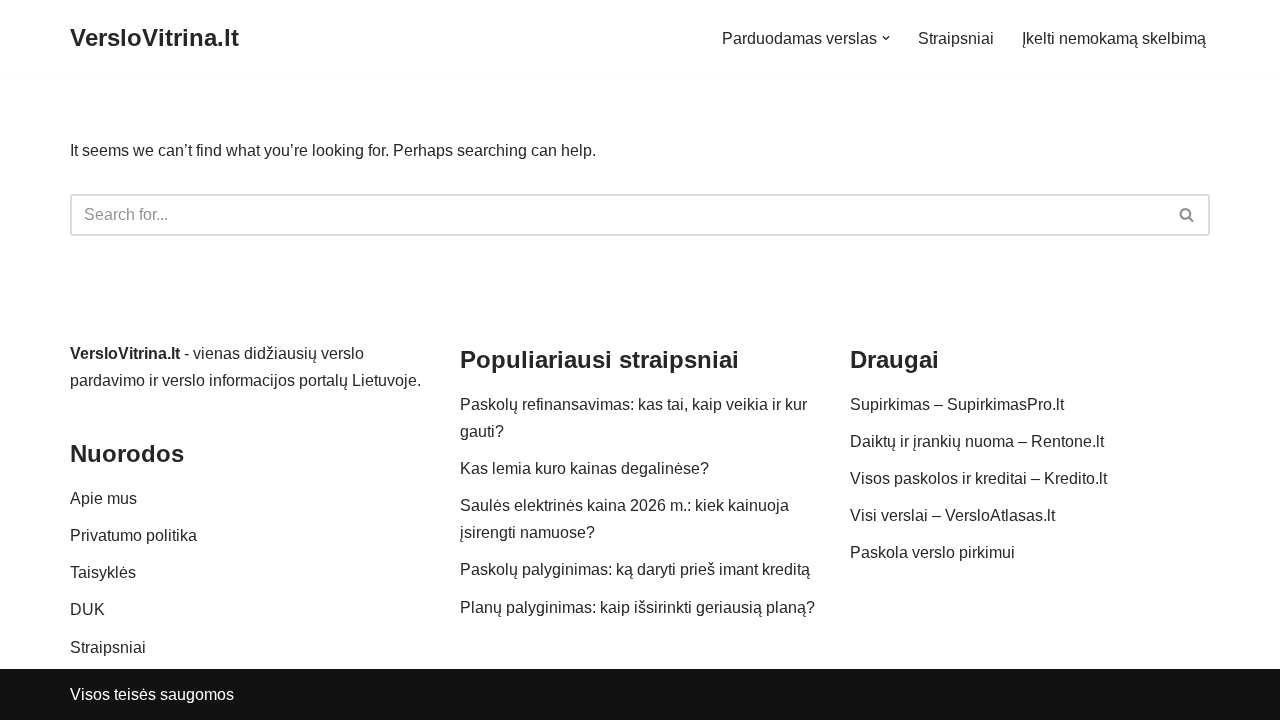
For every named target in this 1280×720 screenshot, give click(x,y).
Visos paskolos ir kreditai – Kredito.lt (978, 478)
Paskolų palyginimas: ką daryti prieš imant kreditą (635, 569)
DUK (87, 609)
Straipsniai (956, 38)
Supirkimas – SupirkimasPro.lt (957, 404)
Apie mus (103, 498)
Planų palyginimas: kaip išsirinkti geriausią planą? (637, 607)
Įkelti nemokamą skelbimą (1114, 38)
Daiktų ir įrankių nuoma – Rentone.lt (977, 441)
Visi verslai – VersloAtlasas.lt (952, 515)
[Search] (1187, 215)
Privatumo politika (133, 535)
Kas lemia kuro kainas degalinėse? (584, 468)
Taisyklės (103, 572)
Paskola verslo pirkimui (932, 552)
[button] (886, 38)
